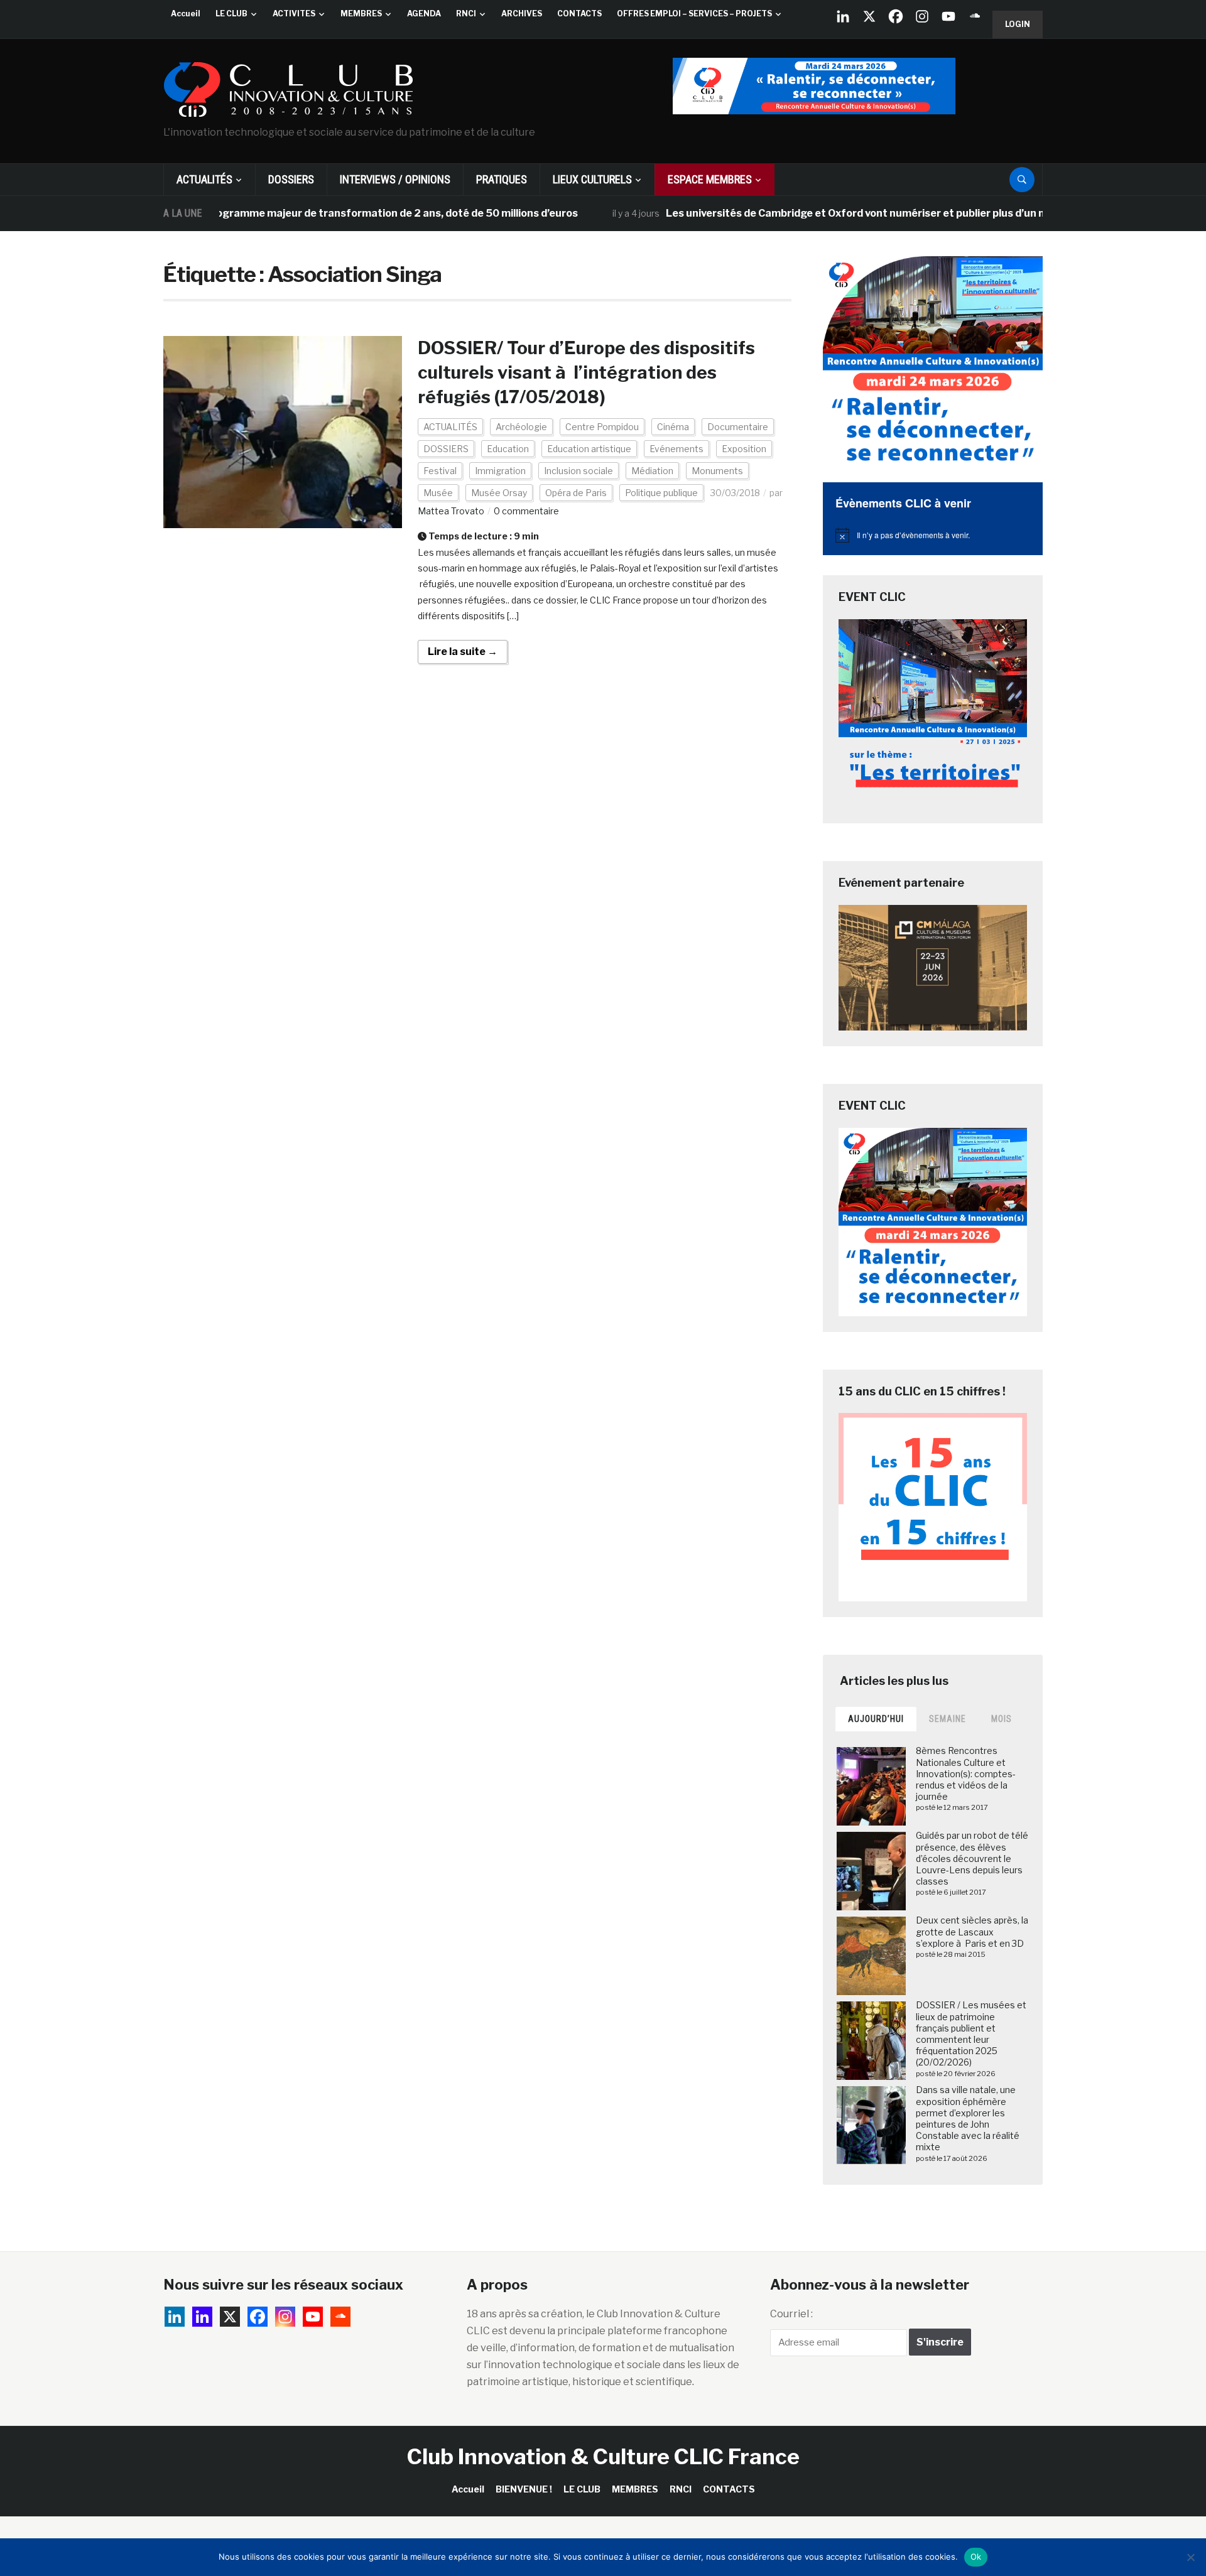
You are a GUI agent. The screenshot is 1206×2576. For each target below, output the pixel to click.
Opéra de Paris (576, 493)
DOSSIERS (291, 179)
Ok (976, 2557)
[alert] (933, 535)
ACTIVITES (294, 14)
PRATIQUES (502, 179)
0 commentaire (526, 511)
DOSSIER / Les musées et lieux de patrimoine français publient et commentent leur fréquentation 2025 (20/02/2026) (971, 2033)
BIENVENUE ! (524, 2489)
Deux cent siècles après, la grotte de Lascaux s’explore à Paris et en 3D (972, 1931)
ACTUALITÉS (204, 179)
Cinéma (673, 427)
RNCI (466, 14)
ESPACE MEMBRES (710, 179)
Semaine (948, 1719)
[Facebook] (896, 16)
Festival (440, 471)
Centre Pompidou (602, 427)
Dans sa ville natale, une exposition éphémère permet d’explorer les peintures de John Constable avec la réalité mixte (968, 2118)
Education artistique (589, 449)
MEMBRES (361, 14)
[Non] (1190, 2557)
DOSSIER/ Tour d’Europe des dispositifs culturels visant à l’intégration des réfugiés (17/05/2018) (586, 372)
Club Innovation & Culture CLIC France (603, 2456)
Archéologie (521, 427)
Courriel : (791, 2314)
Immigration (500, 471)
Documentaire (738, 427)
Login (1018, 24)
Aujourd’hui (876, 1719)
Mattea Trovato (451, 511)
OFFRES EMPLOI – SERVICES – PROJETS (694, 14)
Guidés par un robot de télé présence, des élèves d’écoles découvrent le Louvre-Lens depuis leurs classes (972, 1858)
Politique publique (661, 493)
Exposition (744, 449)
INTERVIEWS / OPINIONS (395, 179)
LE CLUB (231, 14)
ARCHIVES (522, 14)
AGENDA (424, 14)
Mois (1002, 1719)
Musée (438, 493)
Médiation (652, 471)
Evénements (676, 449)
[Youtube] (948, 16)
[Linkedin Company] (843, 16)
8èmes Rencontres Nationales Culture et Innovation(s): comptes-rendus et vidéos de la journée (966, 1773)
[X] (869, 16)
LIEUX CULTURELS (592, 179)
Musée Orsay (499, 493)
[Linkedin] (202, 2317)
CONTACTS (579, 14)
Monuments (717, 471)
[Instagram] (922, 16)
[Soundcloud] (975, 16)
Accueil (186, 14)
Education (508, 449)
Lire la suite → (463, 652)
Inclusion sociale (579, 471)
